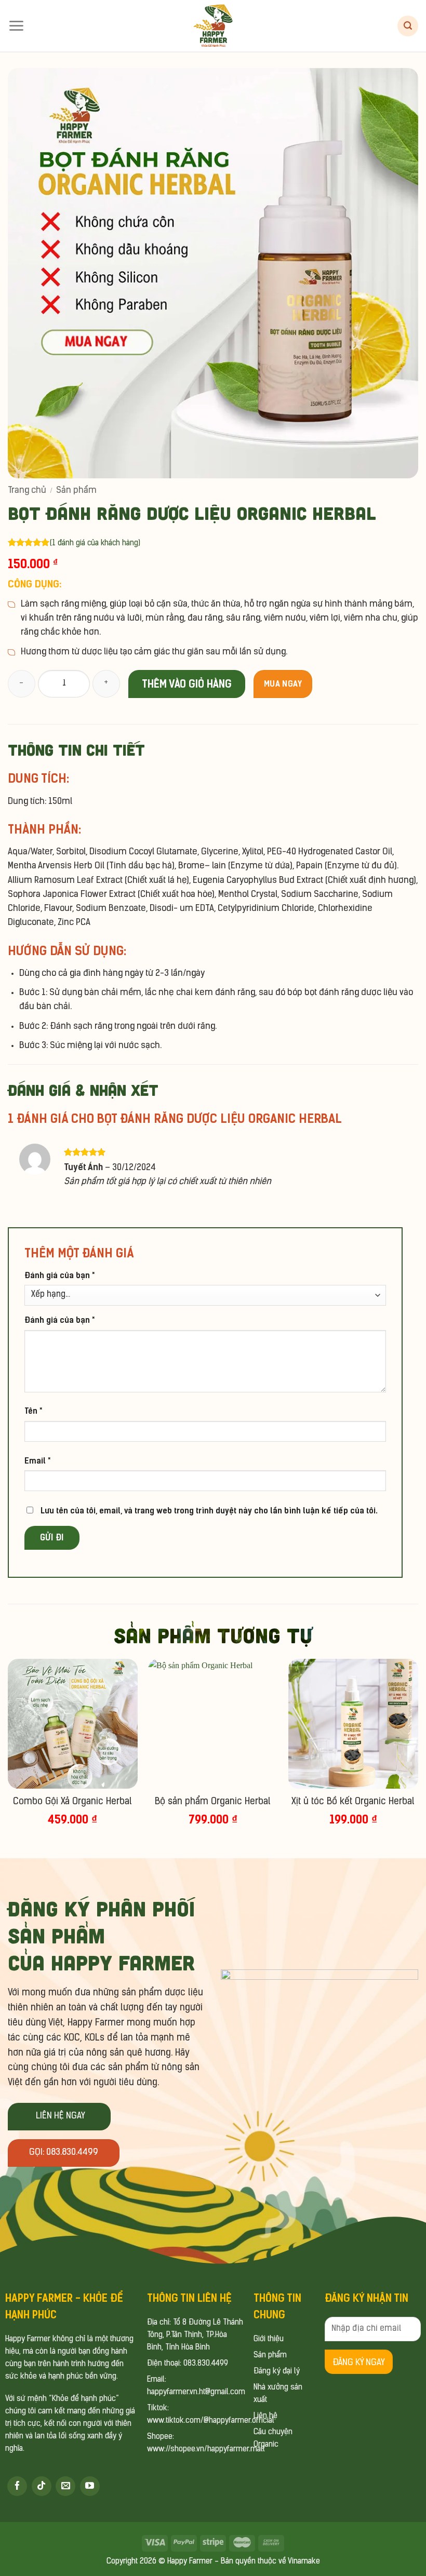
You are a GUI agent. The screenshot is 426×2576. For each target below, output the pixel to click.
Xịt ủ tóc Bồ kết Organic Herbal (353, 1802)
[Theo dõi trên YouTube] (90, 2486)
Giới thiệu (269, 2339)
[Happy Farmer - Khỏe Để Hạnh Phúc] (213, 26)
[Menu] (16, 26)
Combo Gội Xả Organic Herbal (72, 1802)
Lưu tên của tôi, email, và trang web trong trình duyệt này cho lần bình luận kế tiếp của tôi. (209, 1511)
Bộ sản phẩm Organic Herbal (213, 1802)
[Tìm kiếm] (408, 26)
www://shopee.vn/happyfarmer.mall (206, 2450)
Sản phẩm (76, 491)
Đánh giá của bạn (59, 1275)
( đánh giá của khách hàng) (95, 544)
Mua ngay (283, 684)
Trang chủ (27, 491)
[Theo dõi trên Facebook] (17, 2486)
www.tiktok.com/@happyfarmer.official (211, 2421)
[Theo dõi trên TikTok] (42, 2486)
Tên (33, 1411)
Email (37, 1461)
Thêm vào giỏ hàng (187, 684)
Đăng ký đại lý (277, 2372)
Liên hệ (265, 2416)
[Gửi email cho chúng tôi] (65, 2486)
